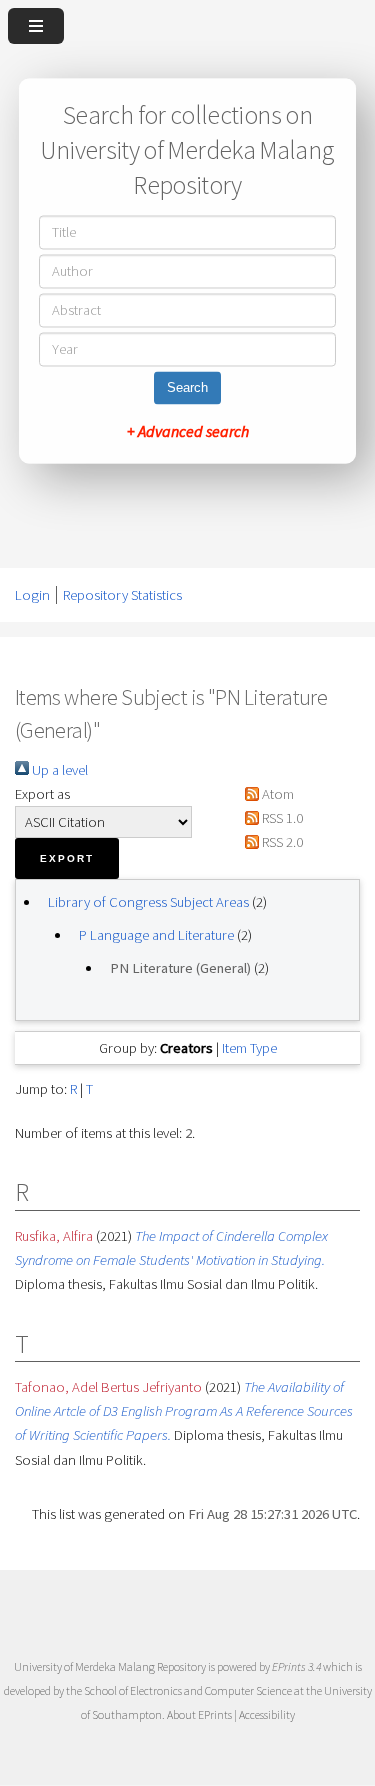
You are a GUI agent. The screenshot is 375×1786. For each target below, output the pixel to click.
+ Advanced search (188, 432)
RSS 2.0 (281, 842)
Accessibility (267, 1714)
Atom (276, 794)
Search (187, 388)
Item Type (249, 1048)
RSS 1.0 (281, 818)
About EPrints (199, 1714)
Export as (42, 794)
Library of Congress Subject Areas (148, 902)
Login (32, 595)
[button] (67, 858)
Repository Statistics (122, 595)
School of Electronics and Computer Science (188, 1690)
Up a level (58, 770)
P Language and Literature (156, 935)
